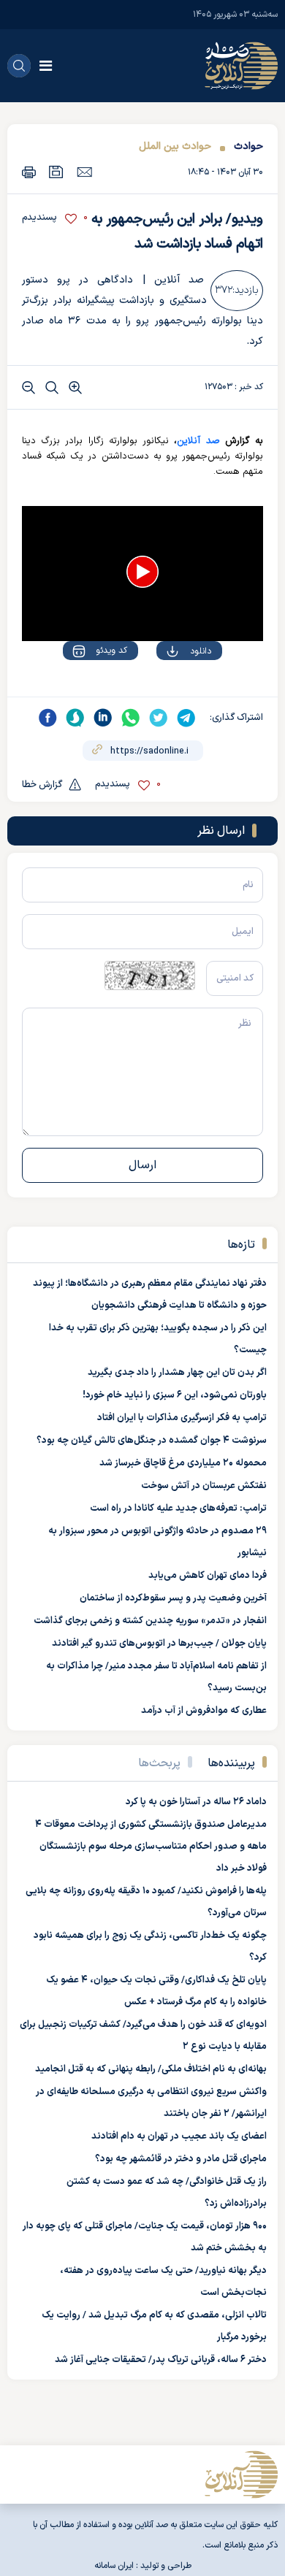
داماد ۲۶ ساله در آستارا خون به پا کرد (196, 1802)
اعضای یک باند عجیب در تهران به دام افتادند (179, 2136)
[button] (142, 572)
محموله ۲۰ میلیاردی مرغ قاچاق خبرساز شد (183, 1463)
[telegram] (186, 718)
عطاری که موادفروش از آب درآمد (204, 1711)
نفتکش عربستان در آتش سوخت (204, 1486)
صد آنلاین (198, 441)
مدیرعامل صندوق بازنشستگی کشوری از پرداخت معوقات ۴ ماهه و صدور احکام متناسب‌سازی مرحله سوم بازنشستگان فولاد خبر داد (151, 1847)
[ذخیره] (56, 172)
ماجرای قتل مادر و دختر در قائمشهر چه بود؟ (181, 2159)
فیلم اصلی (171, 693)
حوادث (248, 146)
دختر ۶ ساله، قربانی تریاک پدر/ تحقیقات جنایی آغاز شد (161, 2360)
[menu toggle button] (46, 66)
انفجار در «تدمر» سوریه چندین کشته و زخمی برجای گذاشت (150, 1621)
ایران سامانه (114, 2566)
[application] (142, 574)
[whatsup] (131, 718)
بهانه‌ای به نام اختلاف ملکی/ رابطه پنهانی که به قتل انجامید (151, 2069)
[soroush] (75, 718)
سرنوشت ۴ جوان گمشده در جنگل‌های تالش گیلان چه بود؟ (152, 1441)
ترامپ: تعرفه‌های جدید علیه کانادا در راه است (178, 1509)
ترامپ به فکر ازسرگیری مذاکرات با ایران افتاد (182, 1418)
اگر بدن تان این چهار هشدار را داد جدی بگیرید (177, 1373)
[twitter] (159, 718)
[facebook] (47, 718)
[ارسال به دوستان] (84, 172)
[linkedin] (103, 718)
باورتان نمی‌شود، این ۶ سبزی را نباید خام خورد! (175, 1395)
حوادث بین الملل (175, 146)
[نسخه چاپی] (29, 172)
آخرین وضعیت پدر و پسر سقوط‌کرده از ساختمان (173, 1598)
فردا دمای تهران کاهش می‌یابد (208, 1576)
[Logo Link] (241, 66)
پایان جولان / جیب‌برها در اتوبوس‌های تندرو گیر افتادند (159, 1644)
